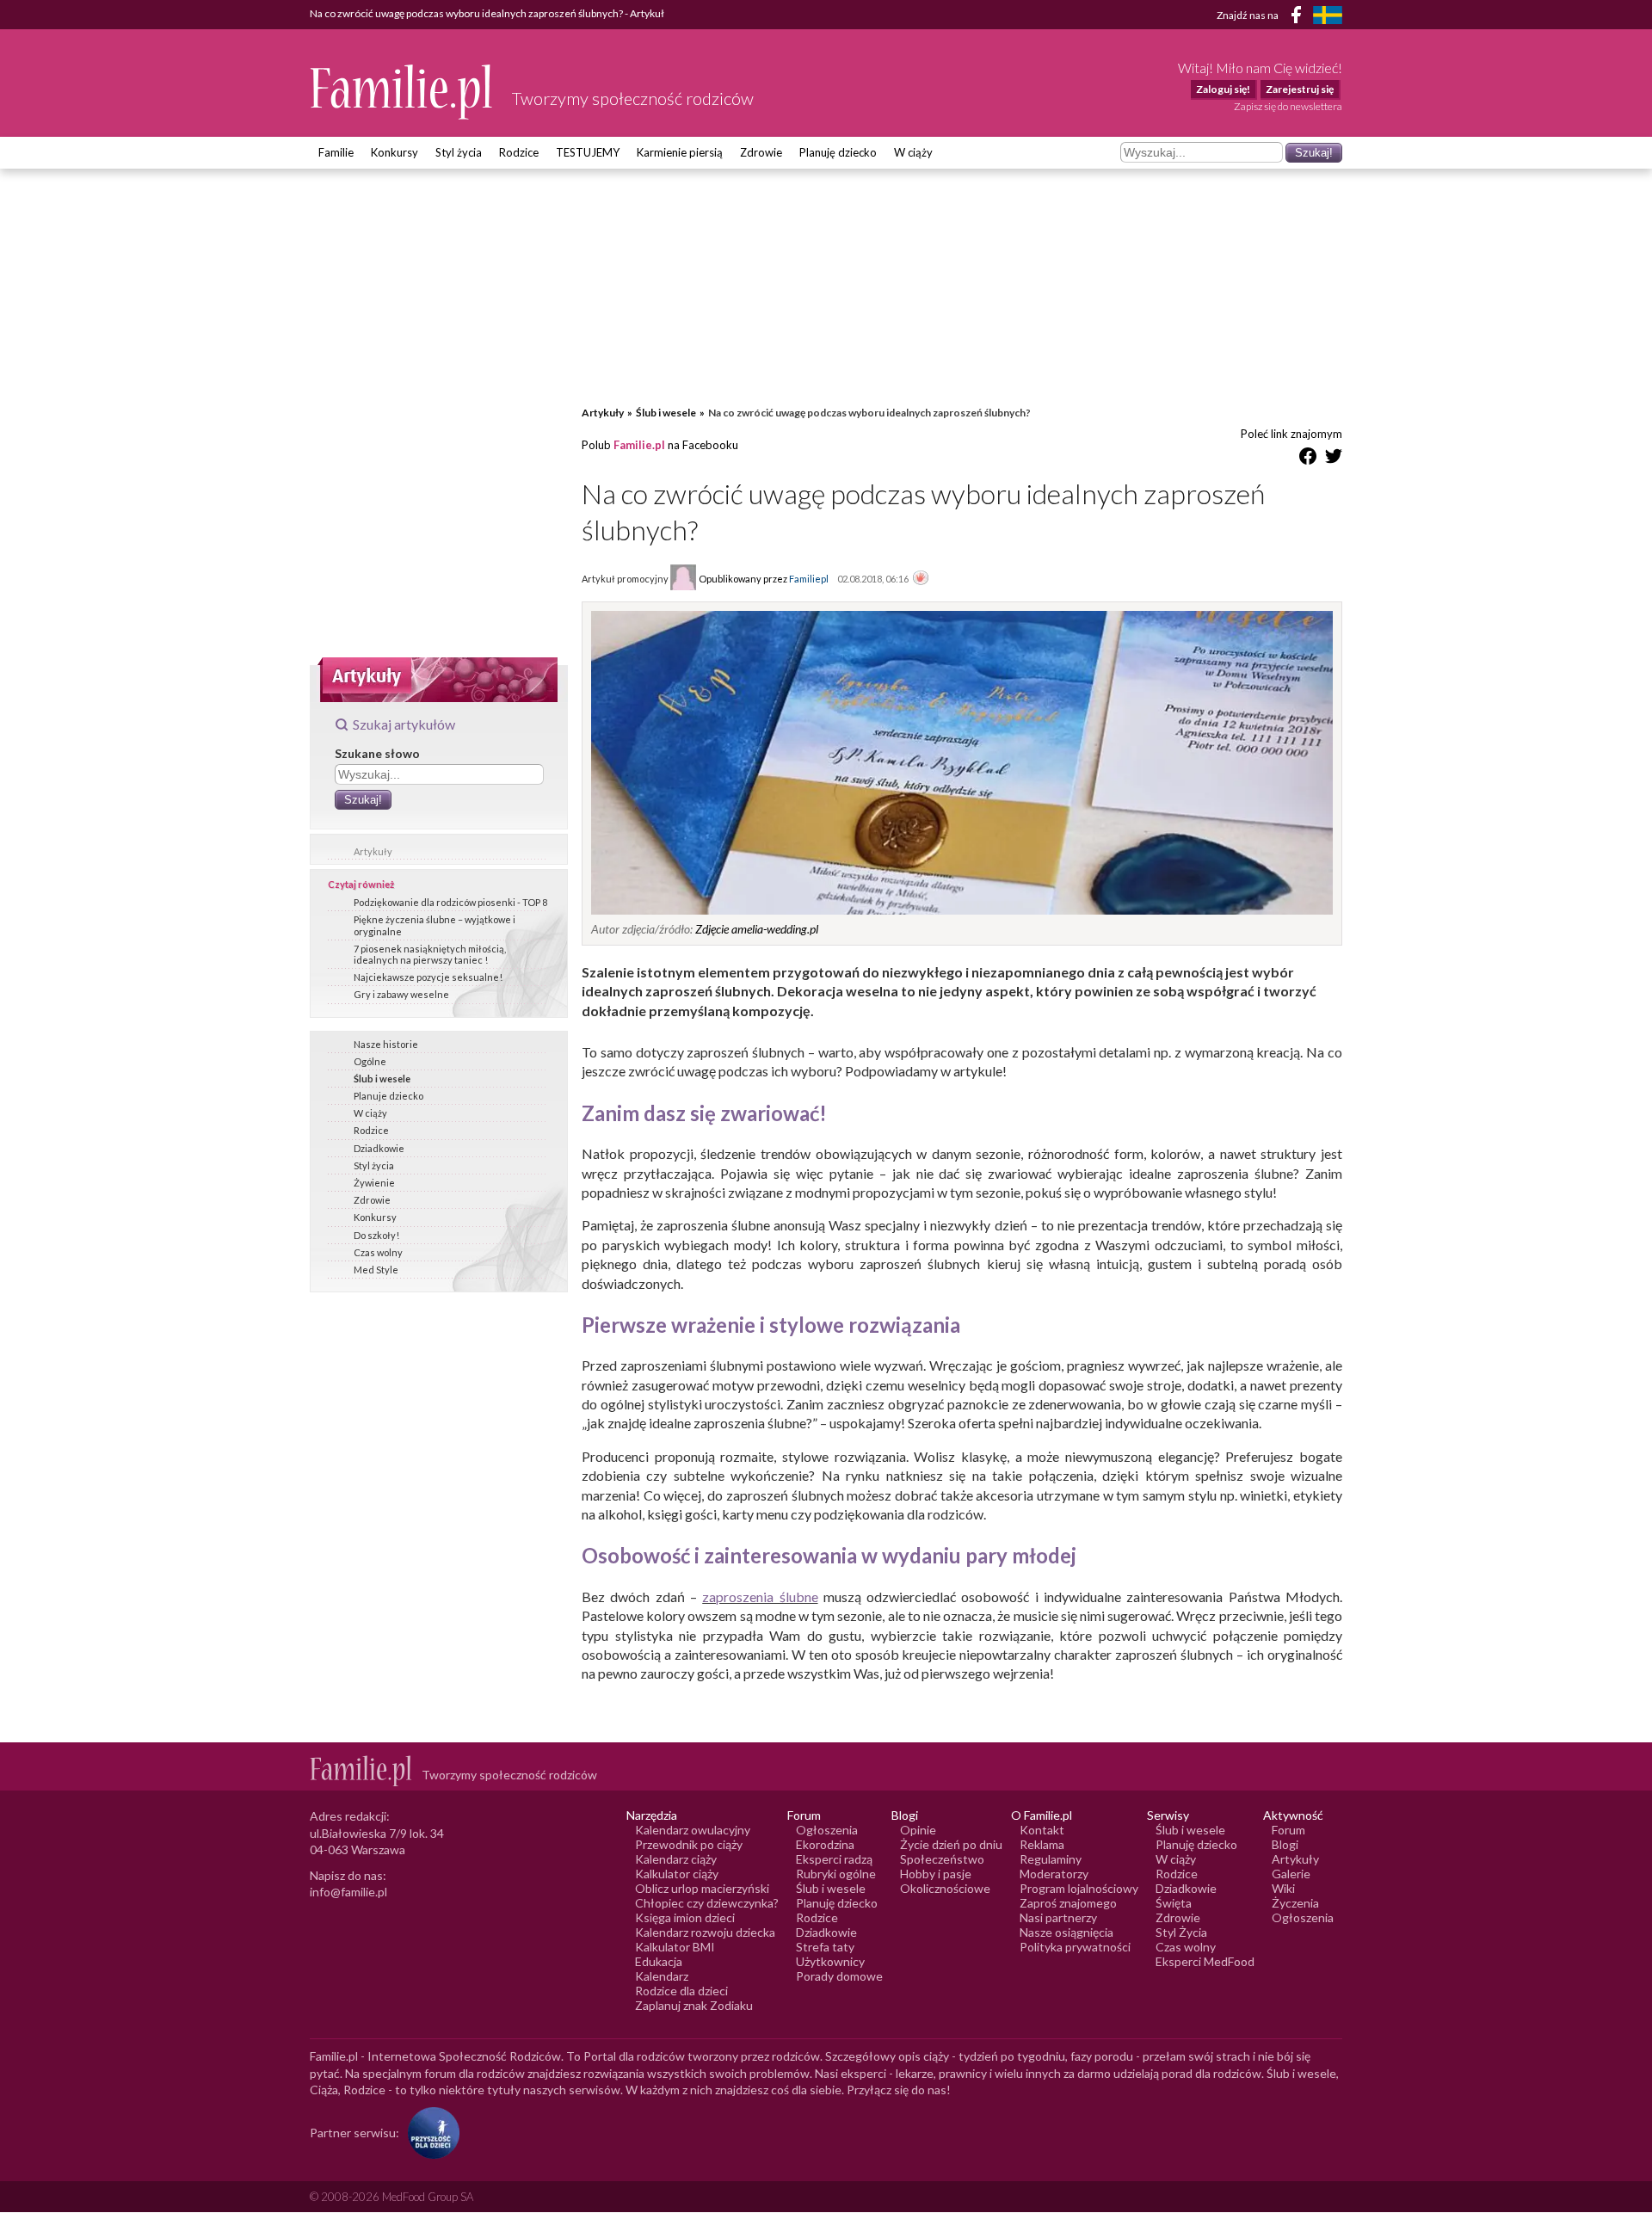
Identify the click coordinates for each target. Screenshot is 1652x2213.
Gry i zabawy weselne (401, 994)
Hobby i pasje (936, 1874)
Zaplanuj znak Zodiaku (694, 2005)
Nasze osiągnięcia (1066, 1932)
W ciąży (913, 152)
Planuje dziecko (388, 1096)
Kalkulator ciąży (677, 1874)
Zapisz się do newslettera (1288, 106)
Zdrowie (761, 152)
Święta (1174, 1903)
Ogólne (370, 1061)
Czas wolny (378, 1252)
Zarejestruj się (1300, 89)
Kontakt (1042, 1830)
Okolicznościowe (945, 1888)
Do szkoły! (376, 1235)
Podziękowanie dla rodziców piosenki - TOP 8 (450, 902)
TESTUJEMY (588, 152)
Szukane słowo (377, 753)
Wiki (1283, 1888)
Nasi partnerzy (1058, 1917)
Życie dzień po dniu (951, 1844)
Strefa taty (825, 1947)
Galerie (1291, 1874)
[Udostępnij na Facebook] (1308, 459)
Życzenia (1295, 1903)
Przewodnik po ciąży (689, 1844)
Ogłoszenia (827, 1830)
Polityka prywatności (1075, 1947)
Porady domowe (839, 1976)
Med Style (376, 1270)
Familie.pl (639, 445)
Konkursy (395, 152)
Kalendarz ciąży (676, 1859)
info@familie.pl (348, 1892)
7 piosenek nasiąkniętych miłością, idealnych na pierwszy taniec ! (430, 954)
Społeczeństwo (942, 1859)
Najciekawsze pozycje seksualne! (428, 977)
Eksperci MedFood (1205, 1961)
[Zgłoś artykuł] (921, 579)
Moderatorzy (1054, 1874)
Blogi (1285, 1844)
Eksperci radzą (834, 1859)
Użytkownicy (830, 1961)
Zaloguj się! (1223, 89)
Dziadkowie (379, 1148)
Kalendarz (662, 1976)
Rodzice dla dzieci (681, 1991)
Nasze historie (386, 1044)
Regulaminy (1051, 1859)
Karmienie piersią (680, 152)
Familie (336, 152)
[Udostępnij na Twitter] (1334, 459)
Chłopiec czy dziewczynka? (707, 1903)
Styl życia (459, 152)
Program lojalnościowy (1079, 1888)
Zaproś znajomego (1068, 1903)
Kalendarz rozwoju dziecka (705, 1932)
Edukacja (659, 1961)
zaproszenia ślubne (760, 1597)
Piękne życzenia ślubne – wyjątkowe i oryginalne (435, 925)
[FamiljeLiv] (1328, 15)
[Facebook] (1299, 18)
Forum (1288, 1830)
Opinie (918, 1830)
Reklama (1042, 1844)
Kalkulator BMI (675, 1947)
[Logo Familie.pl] (402, 92)
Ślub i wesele (382, 1079)
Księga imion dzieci (685, 1917)
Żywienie (374, 1183)
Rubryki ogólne (836, 1874)
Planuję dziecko (838, 152)
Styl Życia (1181, 1932)
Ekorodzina (825, 1844)
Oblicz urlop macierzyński (702, 1888)
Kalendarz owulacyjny (693, 1830)
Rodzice (519, 152)
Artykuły (373, 851)
